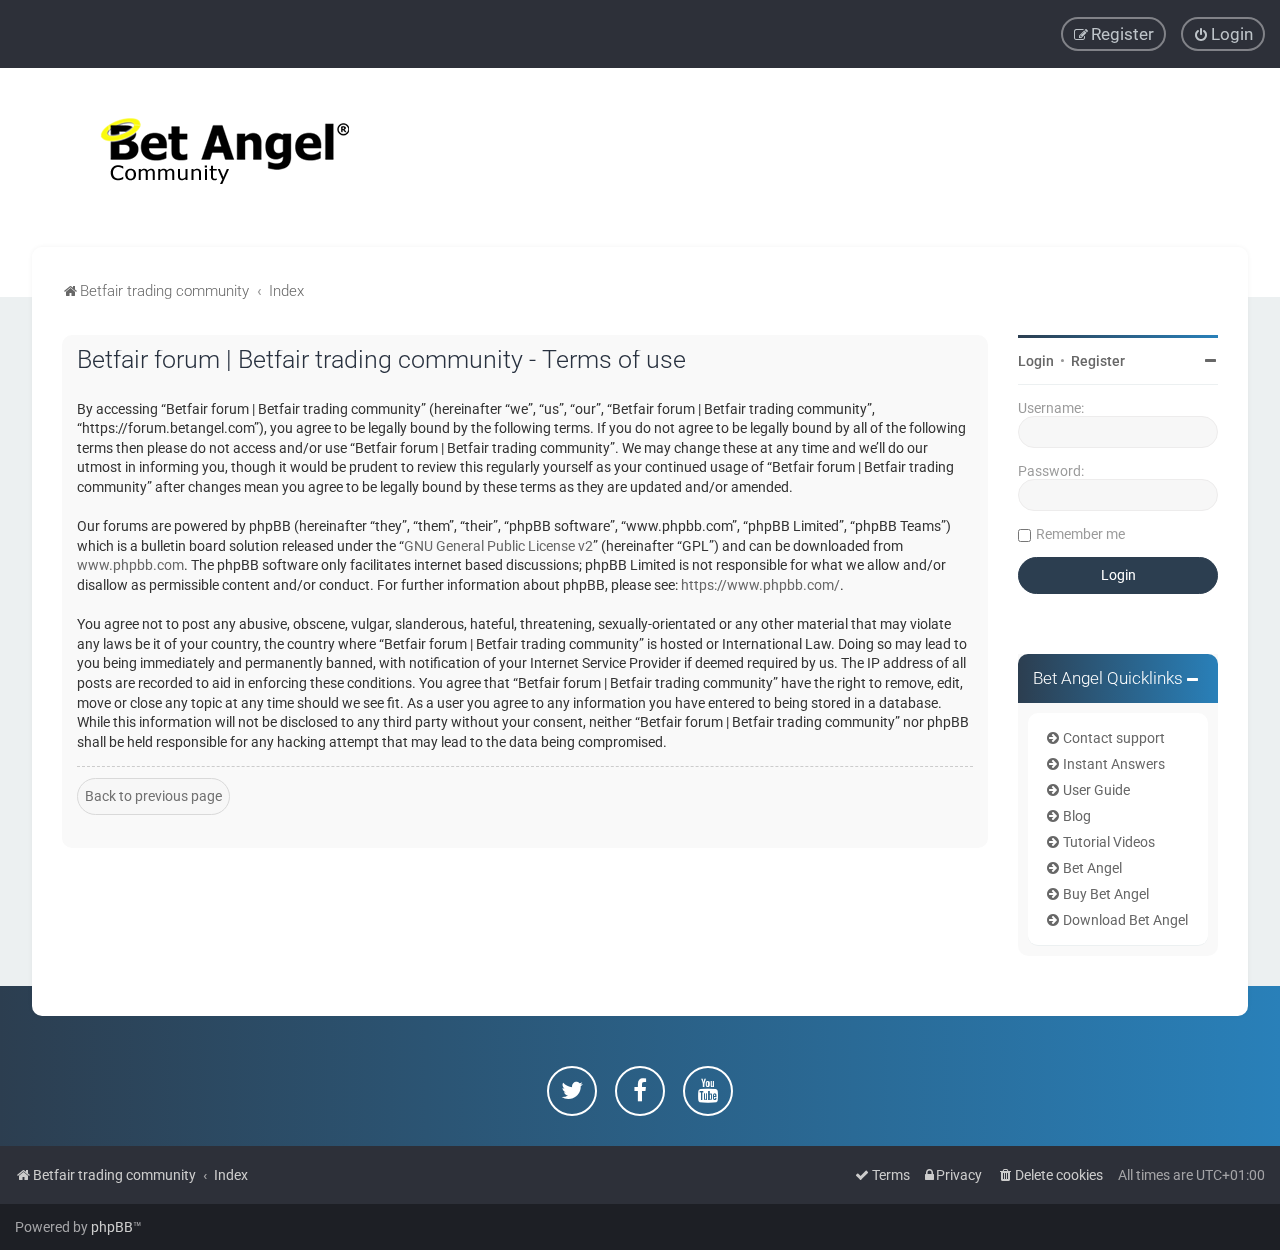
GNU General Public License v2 (498, 546)
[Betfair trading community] (200, 157)
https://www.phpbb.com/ (760, 585)
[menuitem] (1223, 34)
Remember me (1080, 534)
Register (1098, 361)
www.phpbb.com (130, 565)
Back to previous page (153, 796)
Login (1036, 361)
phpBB (112, 1227)
